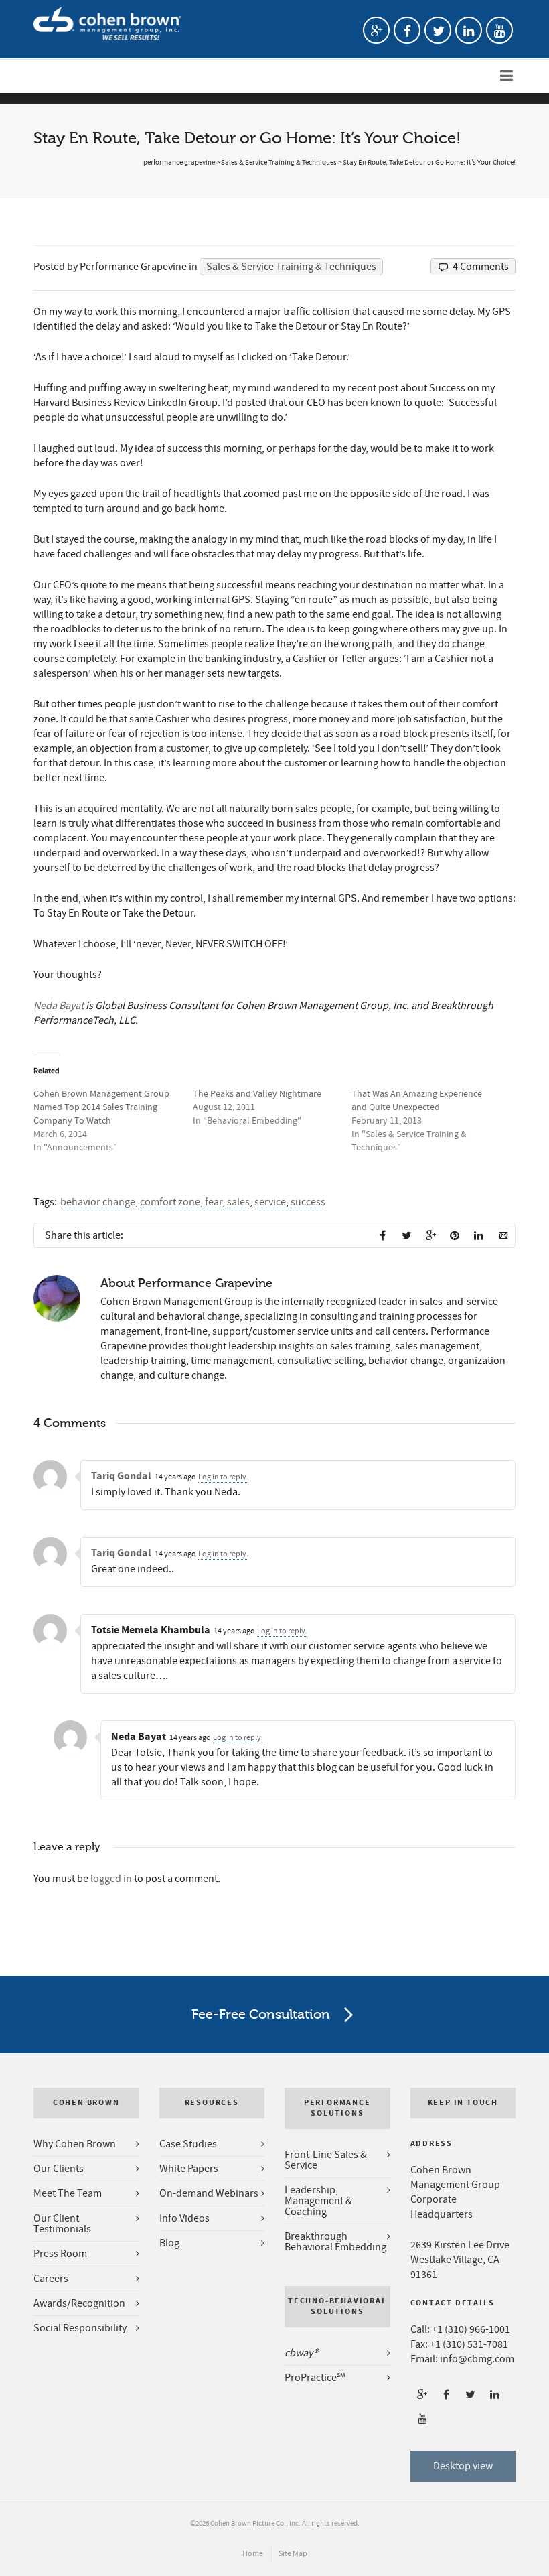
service (270, 1202)
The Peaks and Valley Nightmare (257, 1094)
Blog (169, 2243)
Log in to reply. (223, 1477)
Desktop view (463, 2466)
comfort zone (170, 1202)
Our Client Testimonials (62, 2224)
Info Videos (184, 2218)
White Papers (189, 2169)
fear (214, 1202)
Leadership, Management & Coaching (318, 2201)
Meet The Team (68, 2193)
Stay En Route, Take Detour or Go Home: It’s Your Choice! (429, 163)
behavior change (98, 1202)
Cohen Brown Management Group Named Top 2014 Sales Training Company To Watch (101, 1107)
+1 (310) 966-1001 (471, 2329)
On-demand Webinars (209, 2193)
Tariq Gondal (121, 1476)
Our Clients (59, 2169)
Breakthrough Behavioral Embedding (335, 2242)
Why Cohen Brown (75, 2144)
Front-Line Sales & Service (326, 2160)
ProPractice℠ (315, 2378)
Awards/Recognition (79, 2303)
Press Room (60, 2254)
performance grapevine (179, 163)
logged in (111, 1879)
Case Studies (188, 2144)
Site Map (293, 2554)
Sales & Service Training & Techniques (279, 163)
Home (253, 2554)
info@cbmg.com (477, 2359)
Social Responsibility (80, 2328)
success (308, 1202)
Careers (51, 2279)
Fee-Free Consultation (261, 2014)
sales (238, 1202)
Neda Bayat (59, 1006)
